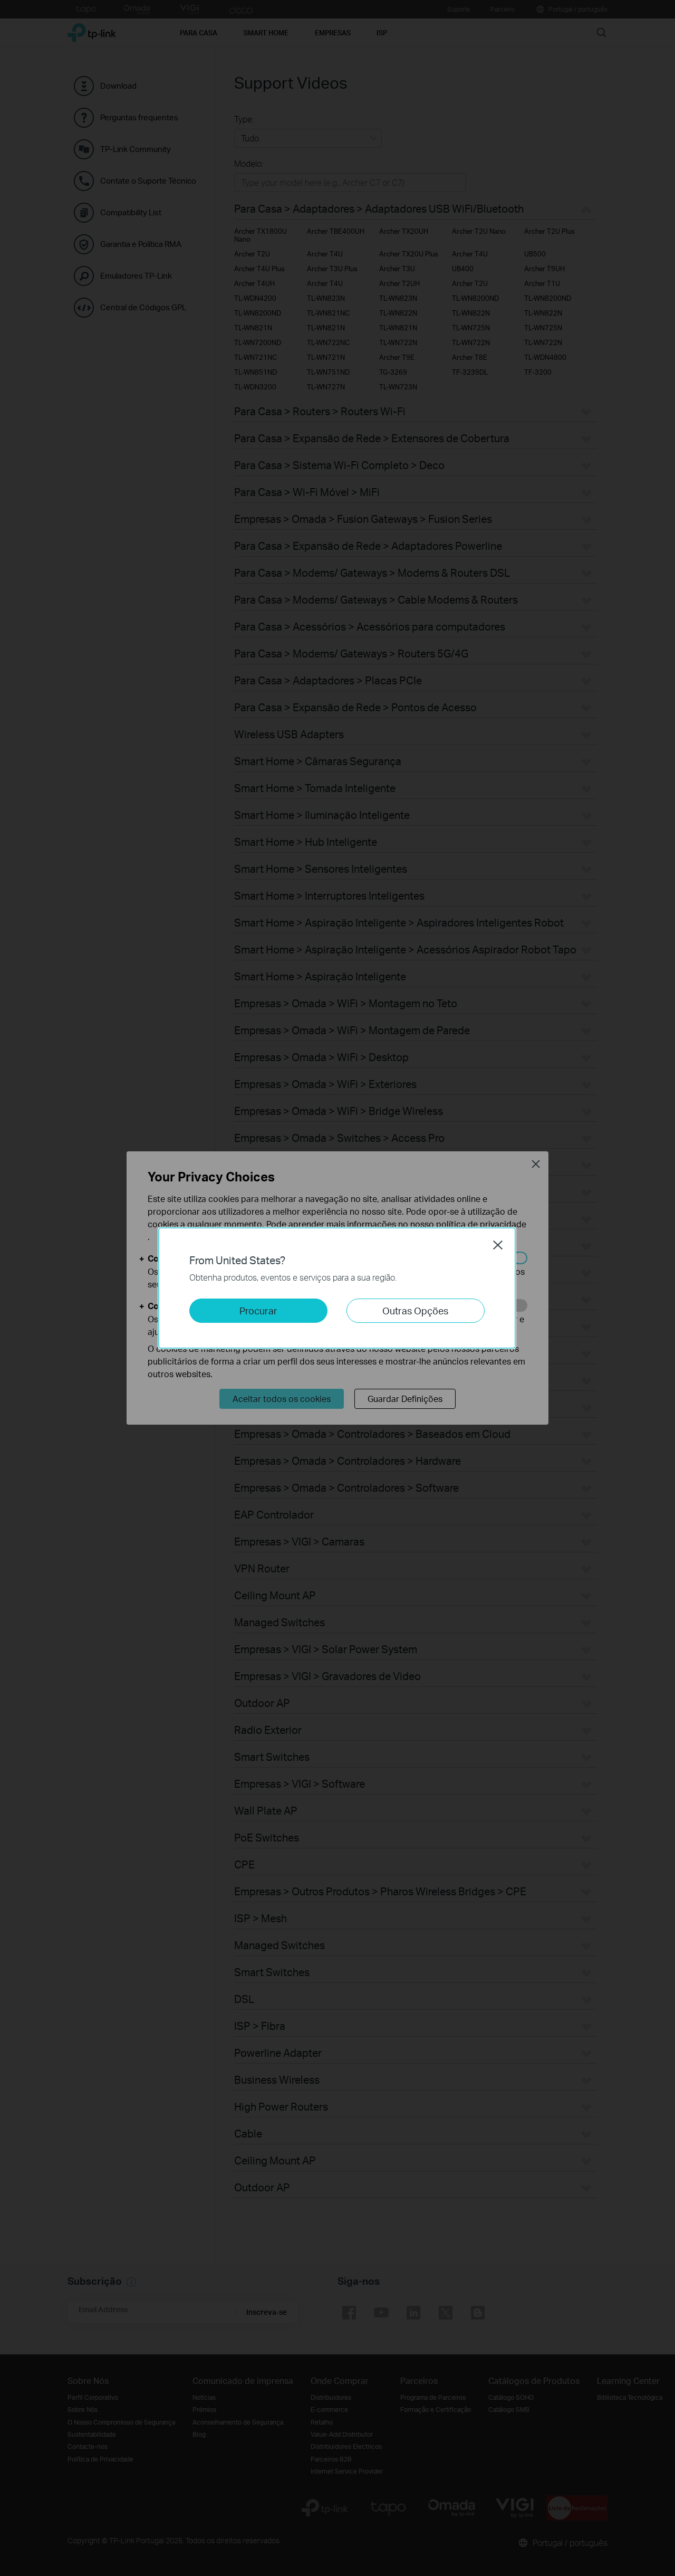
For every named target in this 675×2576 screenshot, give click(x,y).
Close (498, 1245)
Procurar (258, 1310)
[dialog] (337, 1288)
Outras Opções (415, 1310)
